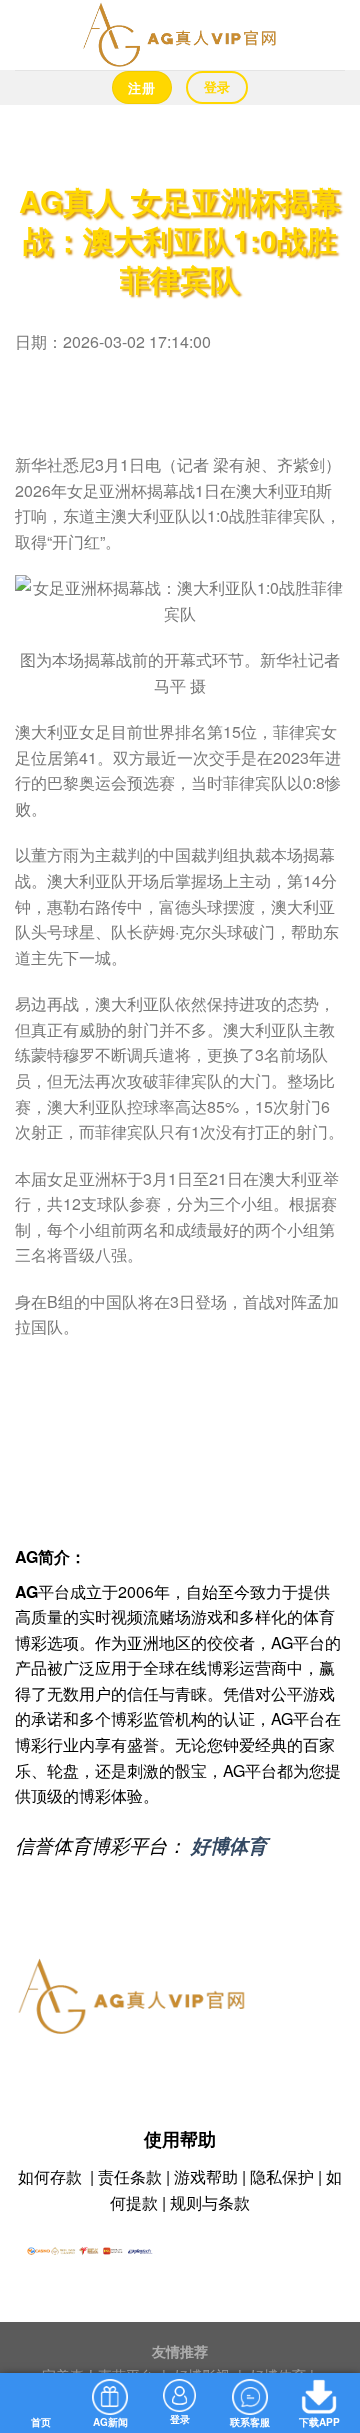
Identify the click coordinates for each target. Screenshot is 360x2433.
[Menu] (27, 34)
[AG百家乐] (180, 35)
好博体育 (229, 1845)
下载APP (319, 2422)
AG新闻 (110, 2422)
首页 (41, 2422)
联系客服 (250, 2422)
